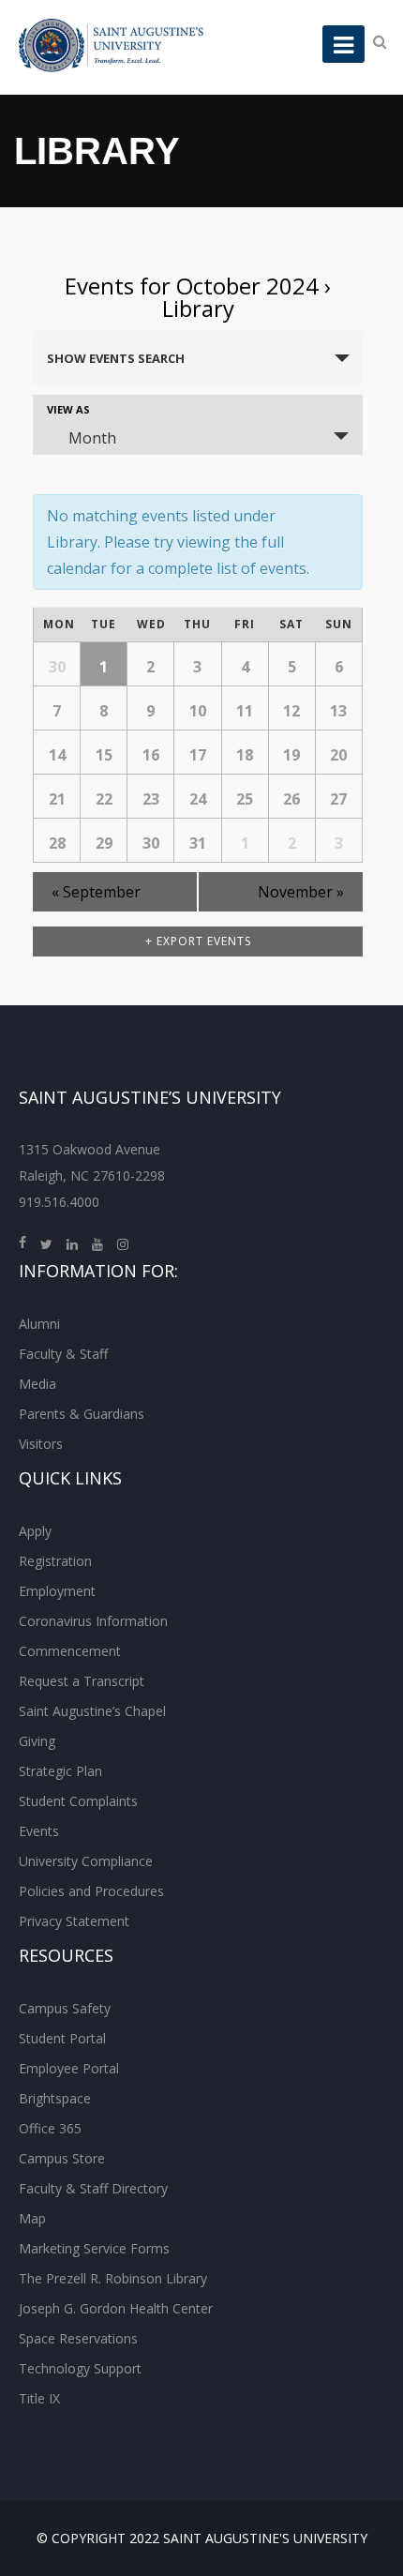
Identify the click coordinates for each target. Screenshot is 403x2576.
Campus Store (62, 2158)
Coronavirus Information (93, 1621)
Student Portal (62, 2038)
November (301, 892)
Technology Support (80, 2368)
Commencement (70, 1651)
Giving (37, 1741)
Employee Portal (69, 2068)
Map (32, 2218)
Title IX (39, 2398)
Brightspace (55, 2098)
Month (92, 438)
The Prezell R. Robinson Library (113, 2278)
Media (37, 1384)
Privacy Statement (74, 1921)
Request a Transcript (82, 1681)
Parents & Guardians (82, 1414)
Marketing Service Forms (94, 2248)
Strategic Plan (60, 1771)
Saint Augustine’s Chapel (92, 1711)
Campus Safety (65, 2008)
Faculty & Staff (63, 1354)
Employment (57, 1591)
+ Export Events (198, 941)
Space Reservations (78, 2338)
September (96, 892)
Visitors (41, 1444)
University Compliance (86, 1861)
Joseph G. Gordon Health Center (116, 2308)
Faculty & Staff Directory (93, 2188)
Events (39, 1831)
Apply (35, 1531)
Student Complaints (78, 1801)
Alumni (39, 1324)
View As (68, 409)
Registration (55, 1561)
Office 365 (50, 2128)
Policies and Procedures (91, 1891)
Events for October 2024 (192, 286)
